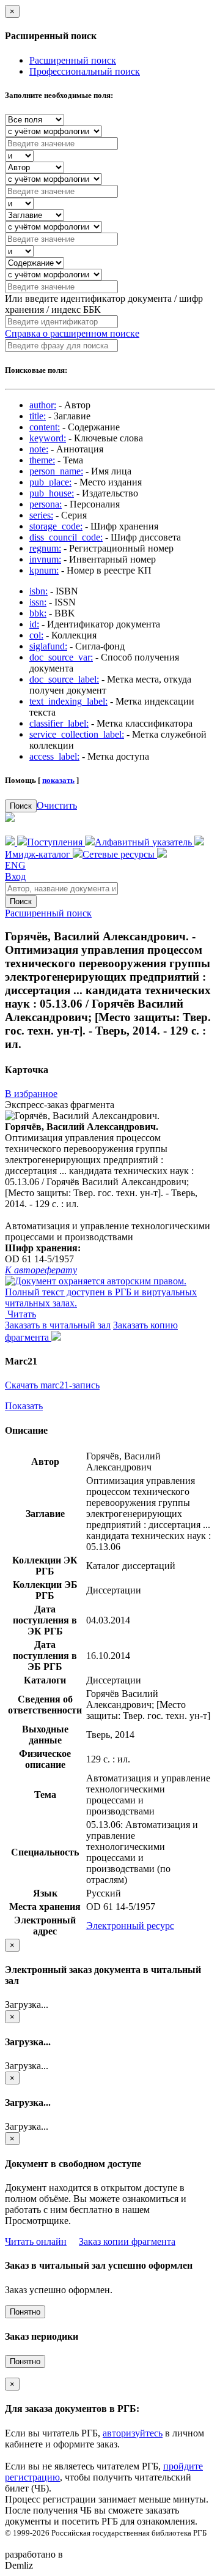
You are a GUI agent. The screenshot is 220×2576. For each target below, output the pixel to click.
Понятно (25, 2312)
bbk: (38, 613)
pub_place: (50, 482)
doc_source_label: (64, 679)
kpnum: (44, 570)
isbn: (38, 591)
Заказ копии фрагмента (127, 2241)
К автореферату (41, 1270)
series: (41, 515)
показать (58, 780)
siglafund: (48, 646)
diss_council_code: (66, 537)
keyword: (48, 438)
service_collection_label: (77, 734)
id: (34, 624)
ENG (15, 865)
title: (38, 416)
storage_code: (56, 526)
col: (36, 635)
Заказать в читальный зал (58, 1325)
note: (39, 449)
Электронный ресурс (130, 1926)
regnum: (45, 548)
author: (43, 405)
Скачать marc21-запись (52, 1385)
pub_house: (52, 493)
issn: (38, 602)
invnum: (45, 559)
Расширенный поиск (73, 60)
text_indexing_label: (68, 701)
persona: (46, 504)
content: (45, 427)
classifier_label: (59, 723)
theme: (42, 460)
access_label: (54, 756)
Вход (15, 876)
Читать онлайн (36, 2241)
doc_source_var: (61, 657)
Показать (24, 1406)
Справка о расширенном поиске (72, 333)
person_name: (56, 471)
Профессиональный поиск (85, 71)
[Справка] (162, 854)
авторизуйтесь (133, 2433)
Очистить (57, 805)
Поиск (21, 806)
